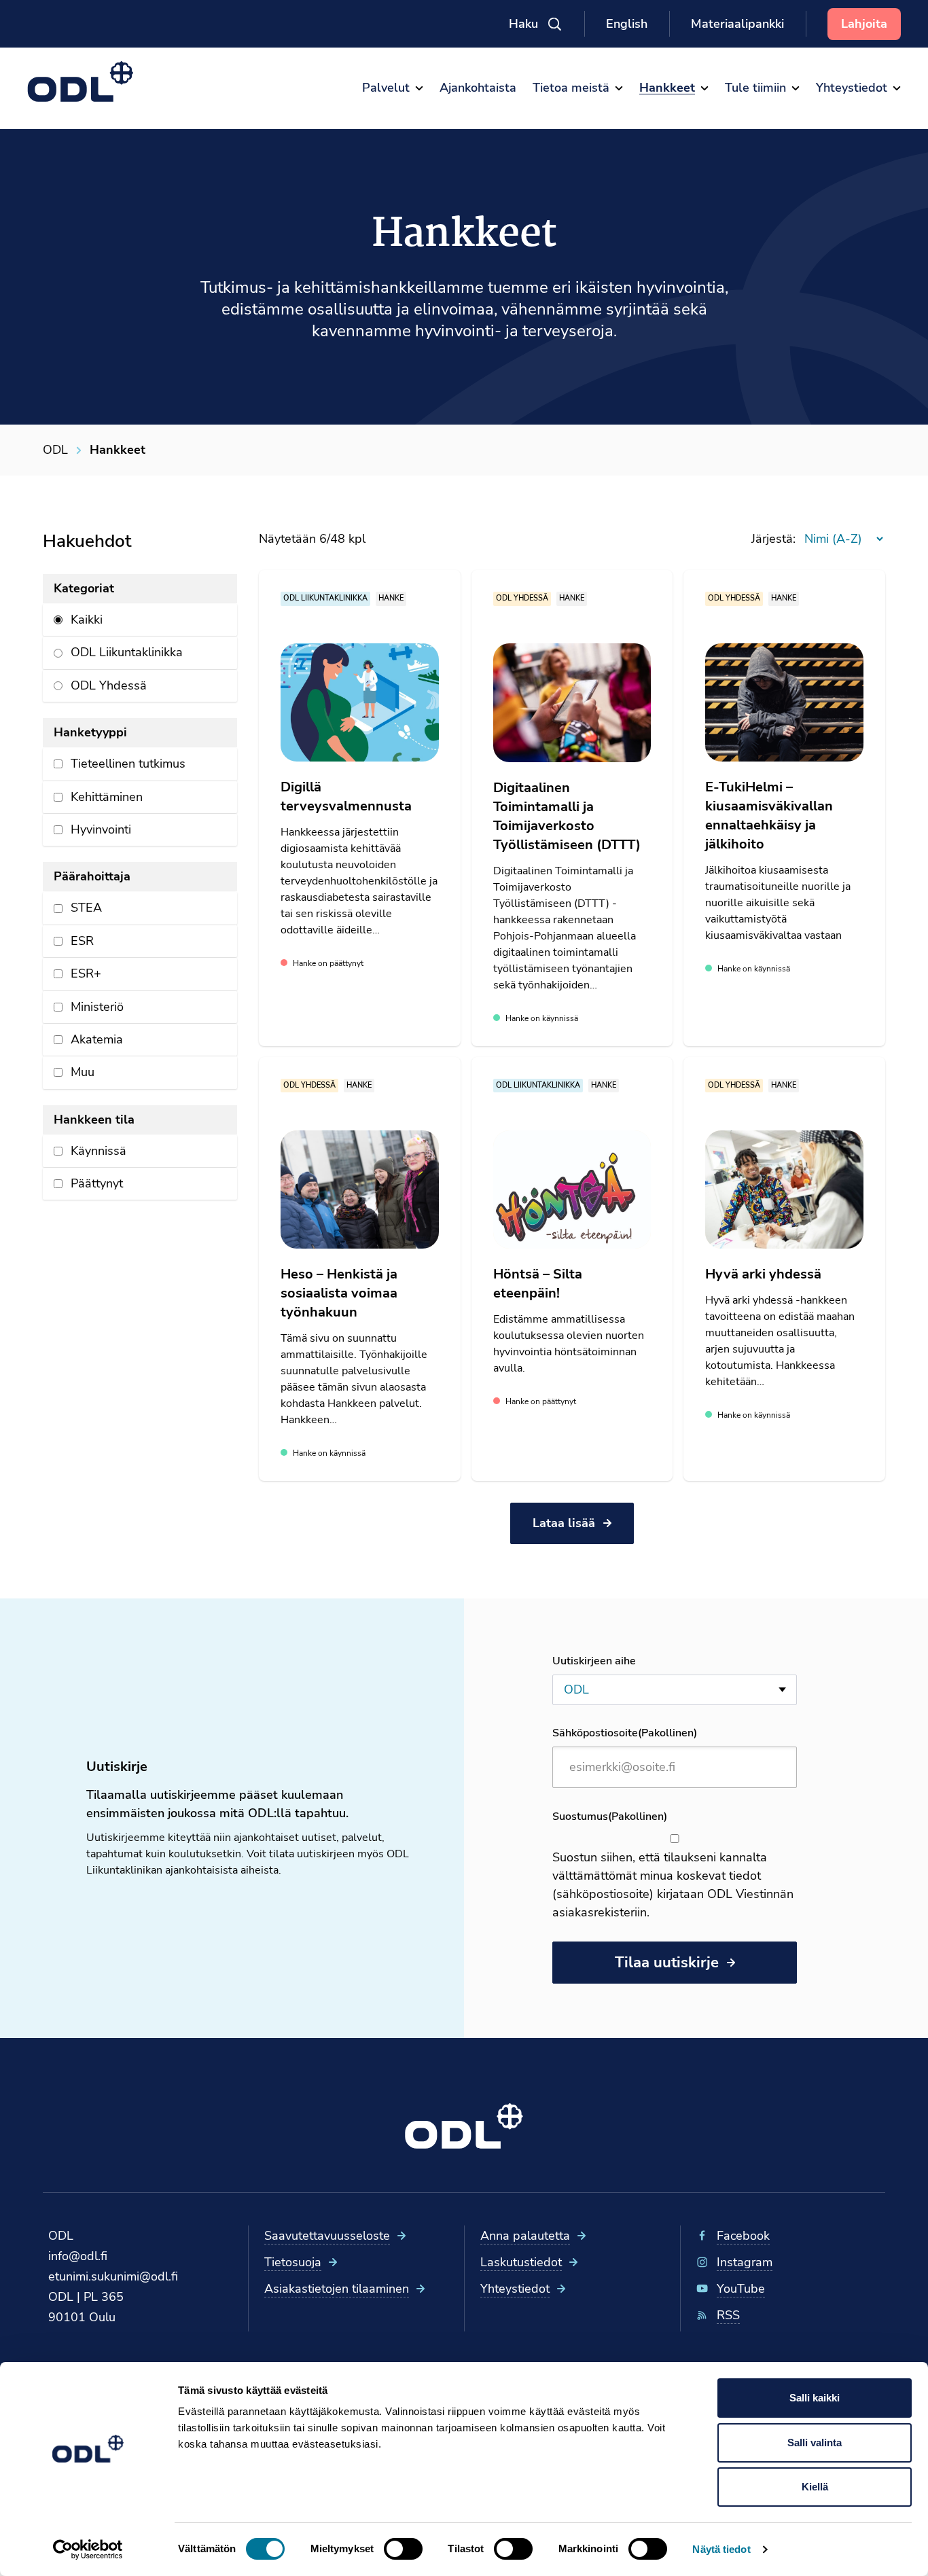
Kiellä (815, 2487)
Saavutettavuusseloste (327, 2236)
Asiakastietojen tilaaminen (337, 2289)
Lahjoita (864, 24)
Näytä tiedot (721, 2549)
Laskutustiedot (521, 2262)
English (627, 24)
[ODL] (81, 82)
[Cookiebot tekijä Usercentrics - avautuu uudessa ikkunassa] (88, 2550)
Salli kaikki (815, 2398)
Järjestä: (773, 539)
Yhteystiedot (515, 2289)
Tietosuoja (293, 2262)
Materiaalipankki (737, 24)
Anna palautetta (525, 2236)
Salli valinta (815, 2443)
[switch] (403, 2549)
